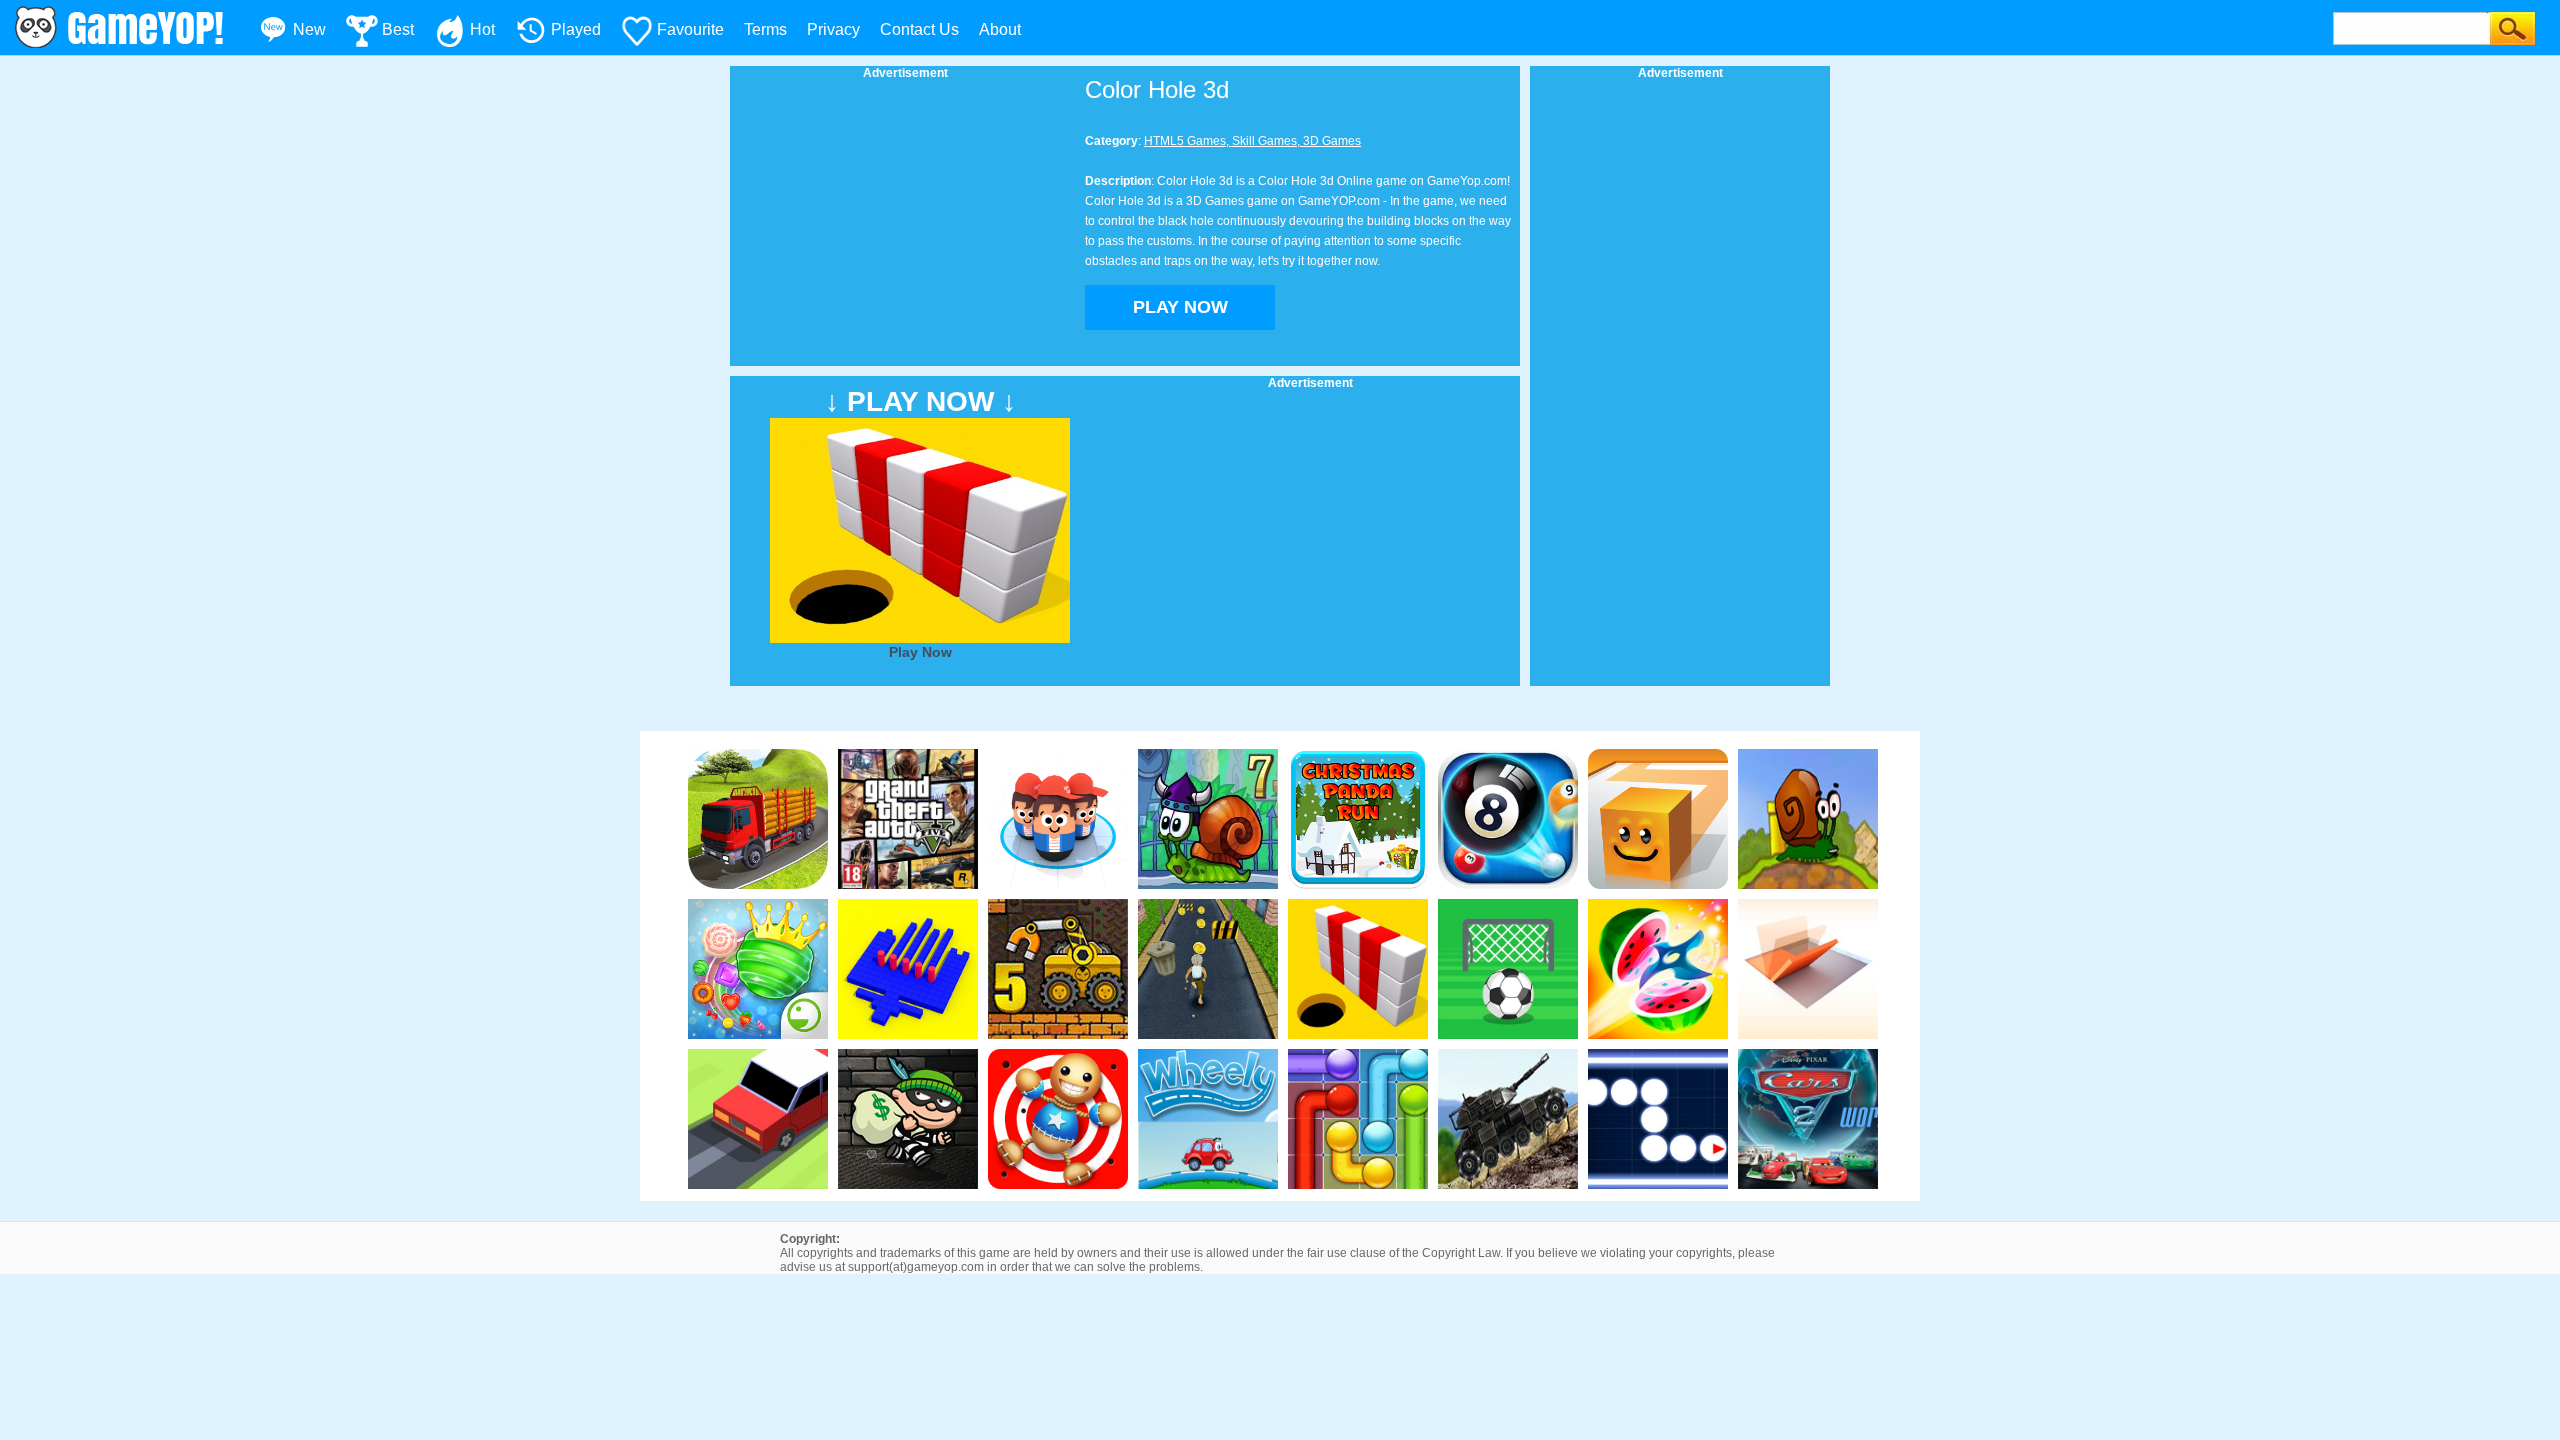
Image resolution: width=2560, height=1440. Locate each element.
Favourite (690, 29)
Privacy (833, 29)
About (1000, 29)
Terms (765, 29)
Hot (482, 29)
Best (398, 29)
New (309, 29)
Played (576, 29)
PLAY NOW (1180, 307)
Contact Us (919, 29)
